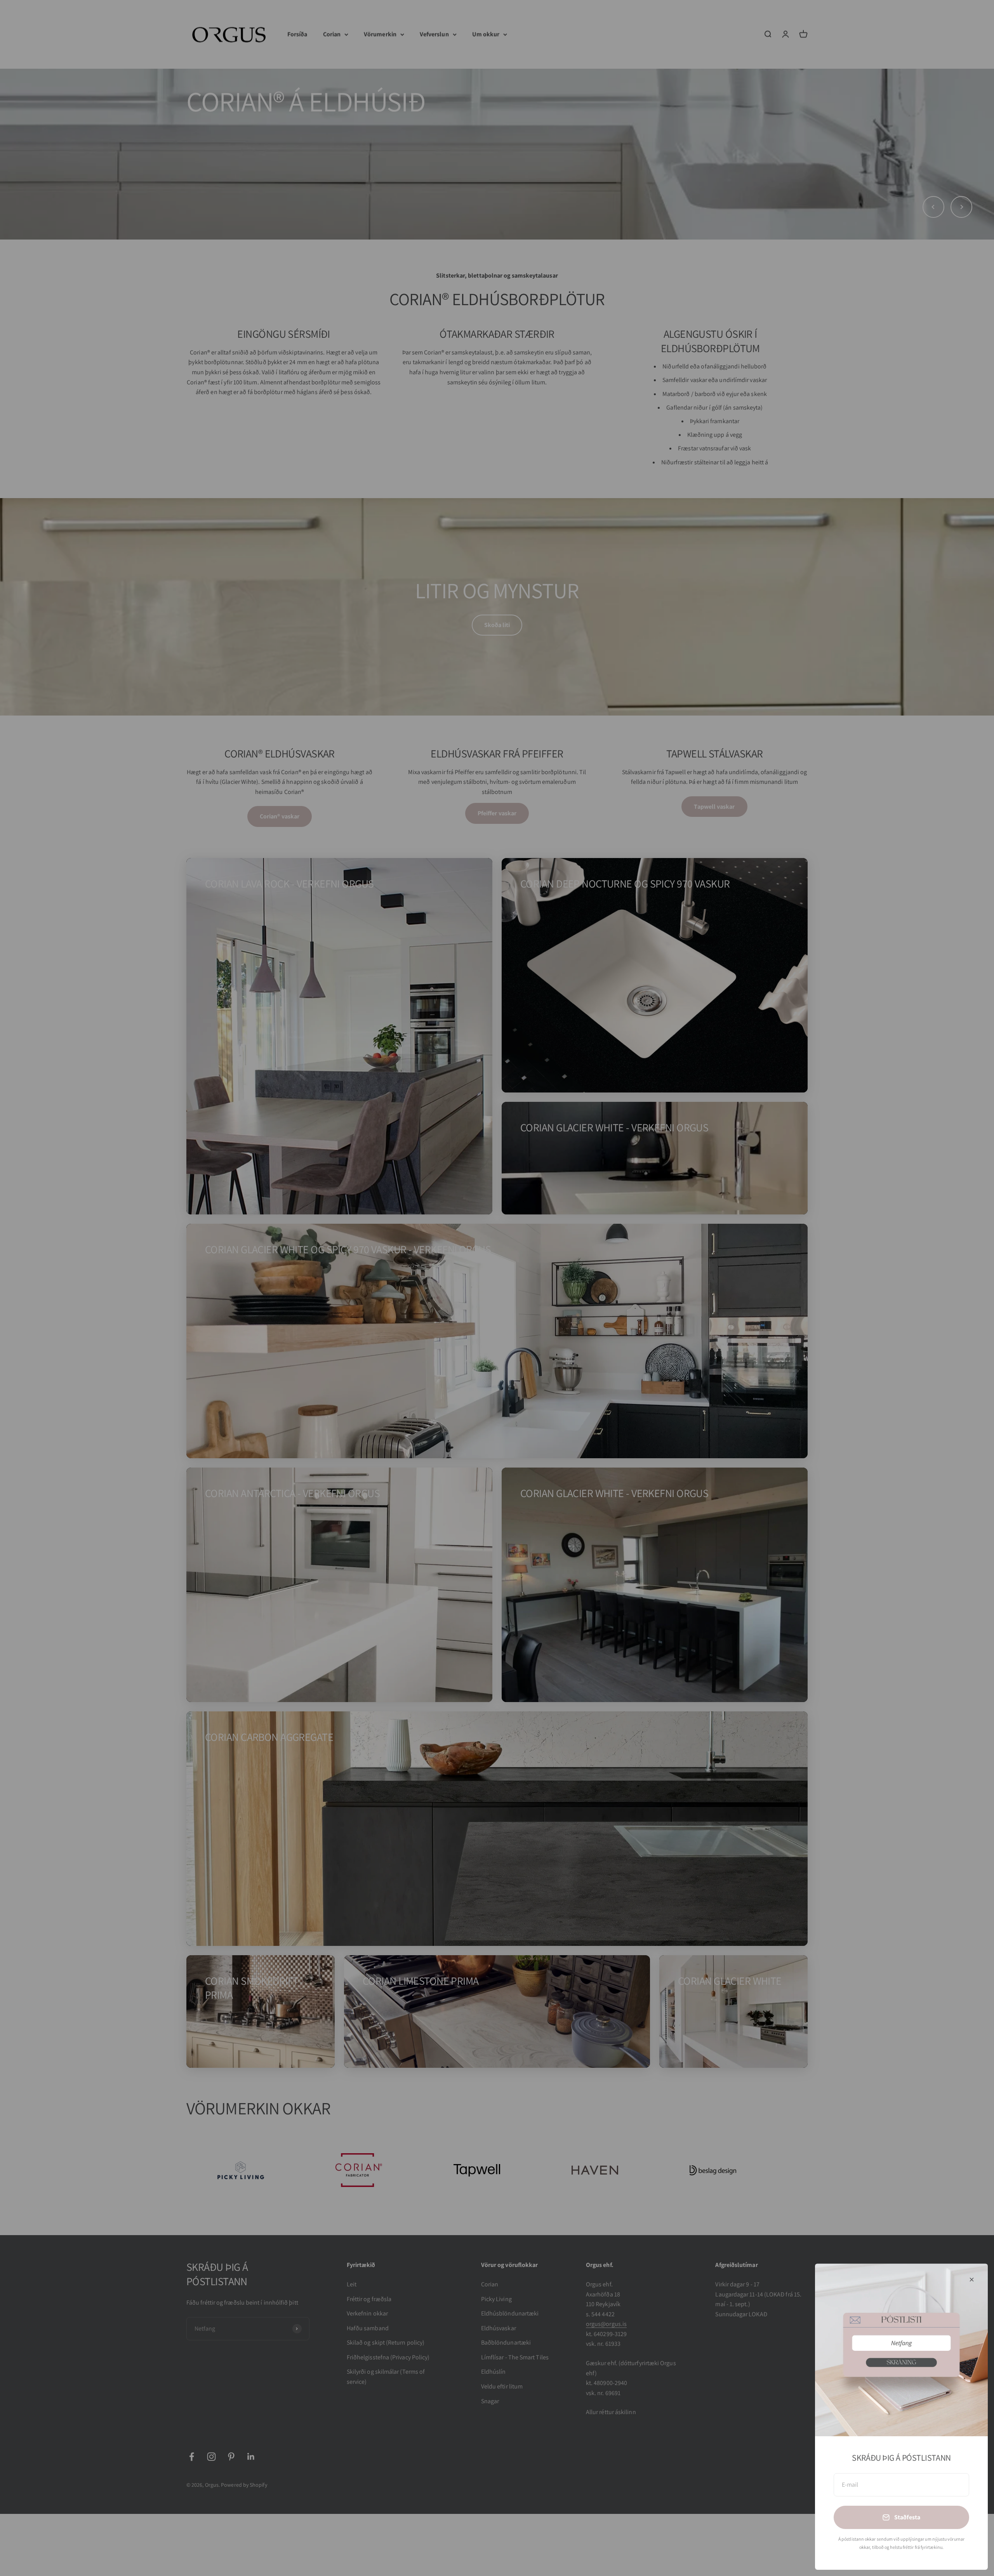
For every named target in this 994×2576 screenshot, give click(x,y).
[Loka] (972, 2280)
